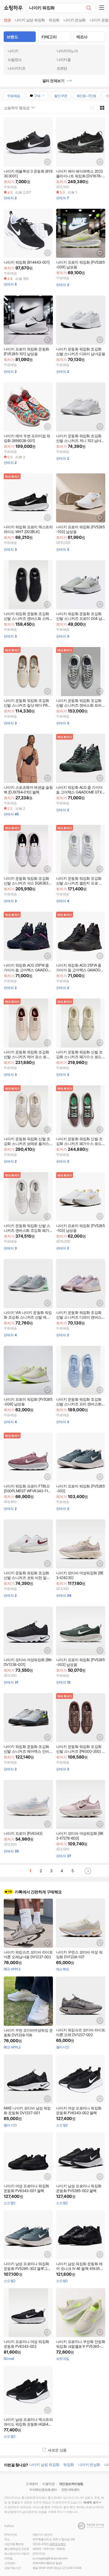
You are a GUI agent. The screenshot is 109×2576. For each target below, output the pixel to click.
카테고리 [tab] (49, 37)
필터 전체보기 (53, 81)
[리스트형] (92, 108)
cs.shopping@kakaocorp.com (50, 2558)
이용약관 (48, 2484)
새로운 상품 (57, 2450)
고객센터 (32, 2484)
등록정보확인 (58, 2544)
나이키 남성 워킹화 (30, 20)
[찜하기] (47, 162)
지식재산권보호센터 (43, 2490)
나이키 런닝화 (75, 20)
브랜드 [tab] (12, 37)
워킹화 (54, 20)
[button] (103, 8)
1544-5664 (39, 2563)
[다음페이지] (88, 1871)
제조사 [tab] (82, 37)
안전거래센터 (71, 2490)
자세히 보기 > (92, 2502)
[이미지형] (102, 108)
